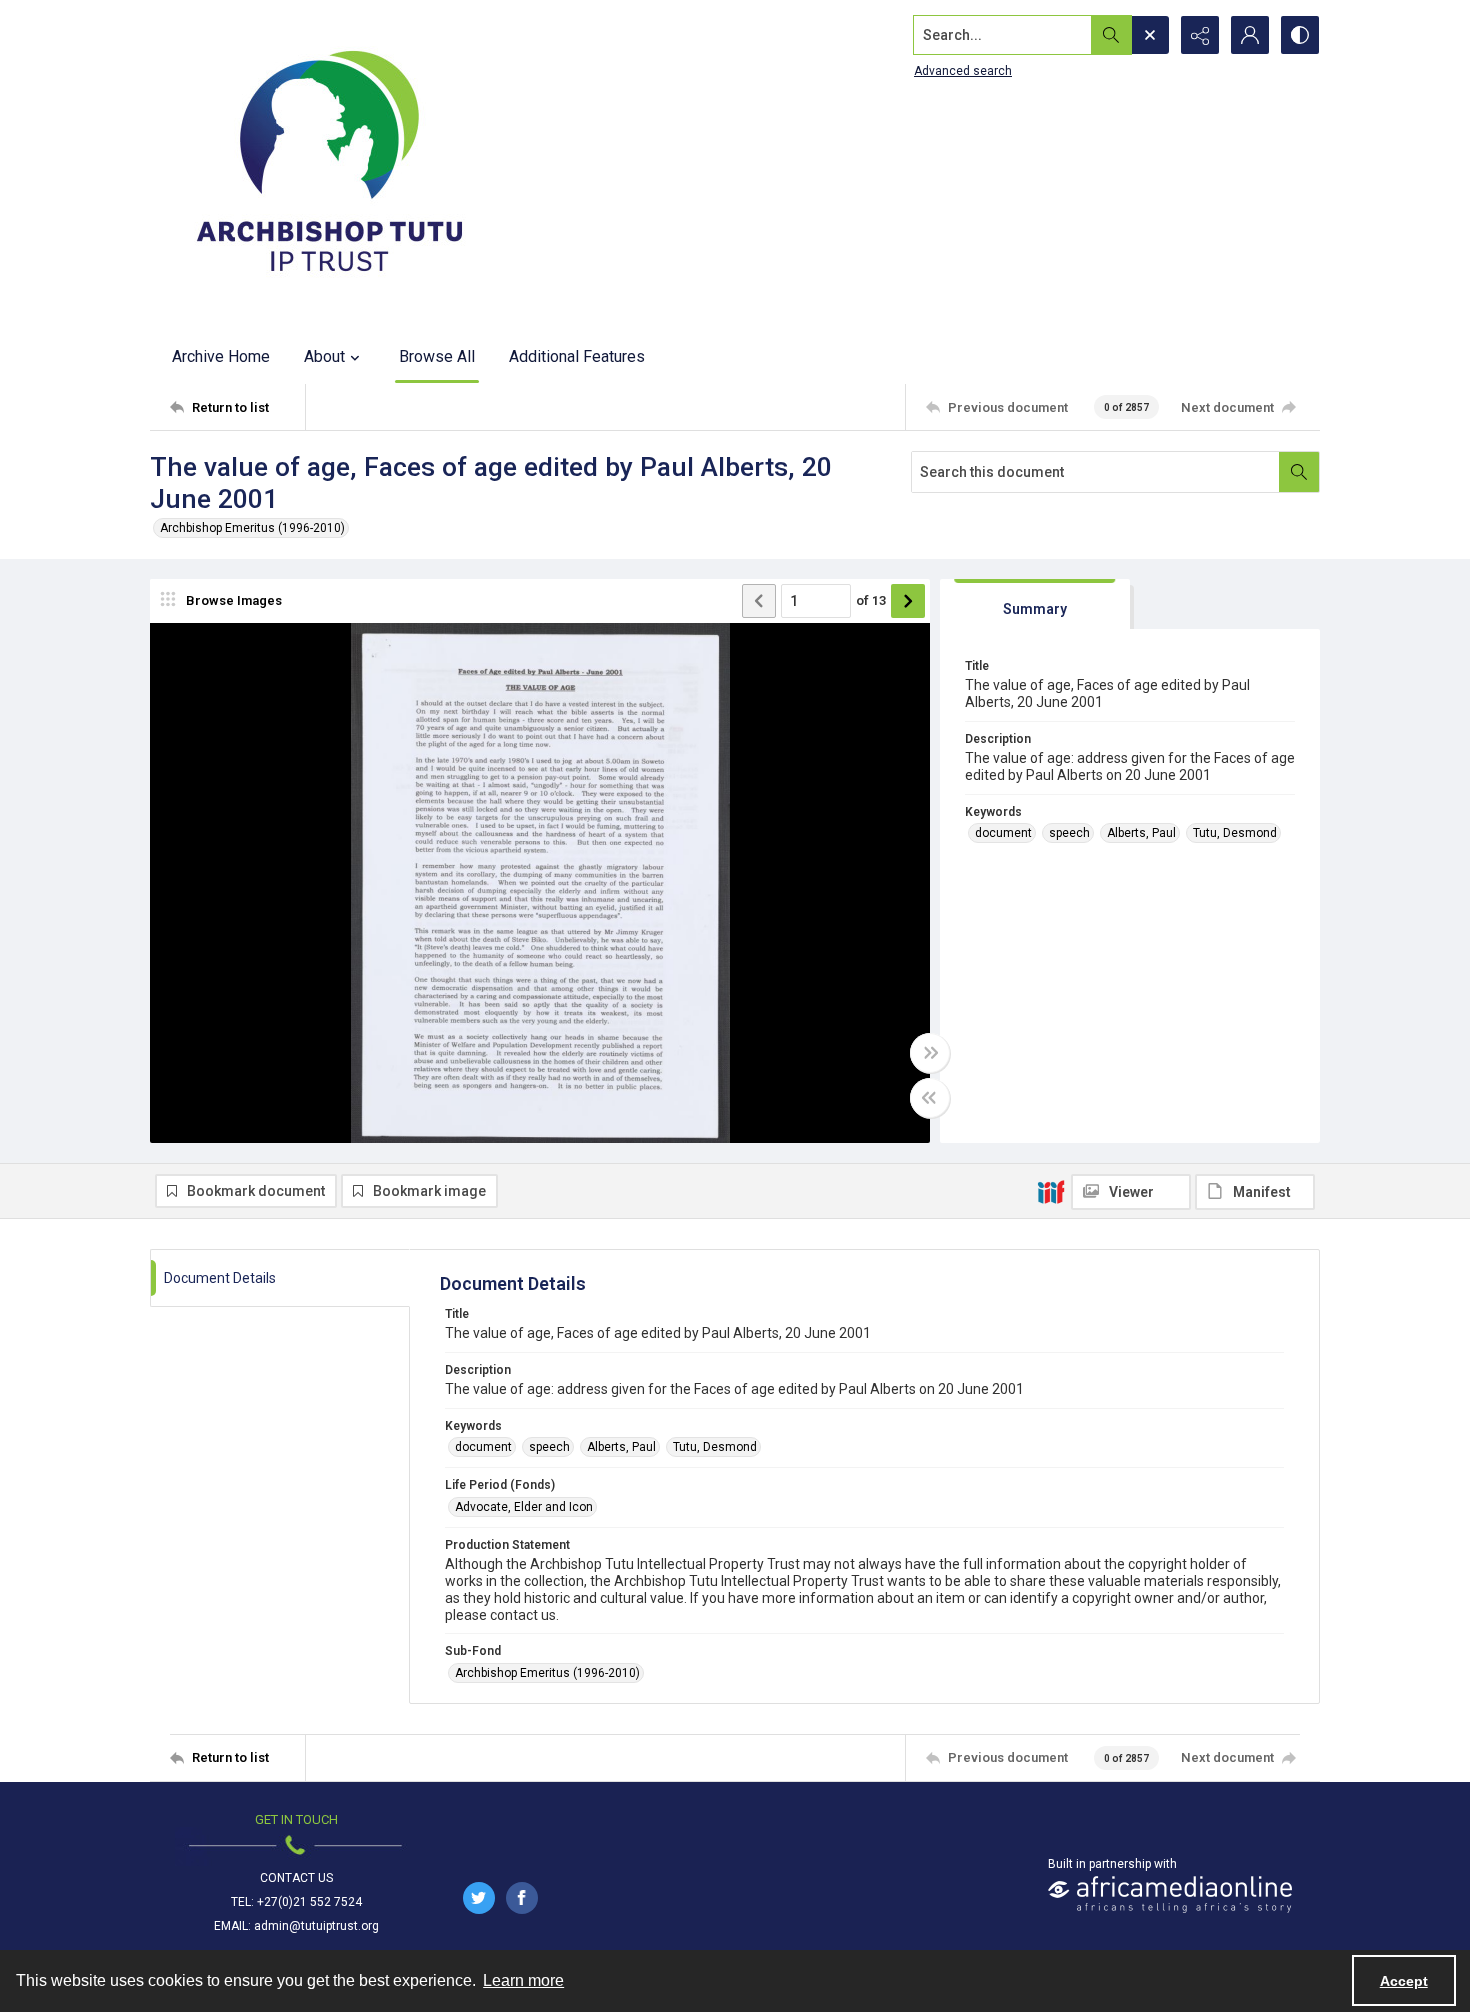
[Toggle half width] (930, 1098)
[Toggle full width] (930, 1053)
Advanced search (963, 71)
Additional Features (577, 356)
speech (1069, 833)
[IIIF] (1051, 1191)
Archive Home (221, 356)
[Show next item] (908, 601)
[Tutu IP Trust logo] (330, 165)
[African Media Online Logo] (1170, 1894)
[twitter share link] (479, 1898)
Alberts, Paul (1141, 833)
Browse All (437, 356)
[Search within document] (1299, 472)
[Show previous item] (759, 601)
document (1003, 833)
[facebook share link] (522, 1898)
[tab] (1035, 604)
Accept (1404, 1981)
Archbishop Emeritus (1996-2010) (252, 528)
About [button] (324, 356)
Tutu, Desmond (1235, 833)
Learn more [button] (523, 1980)
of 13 (871, 600)
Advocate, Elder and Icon (524, 1507)
